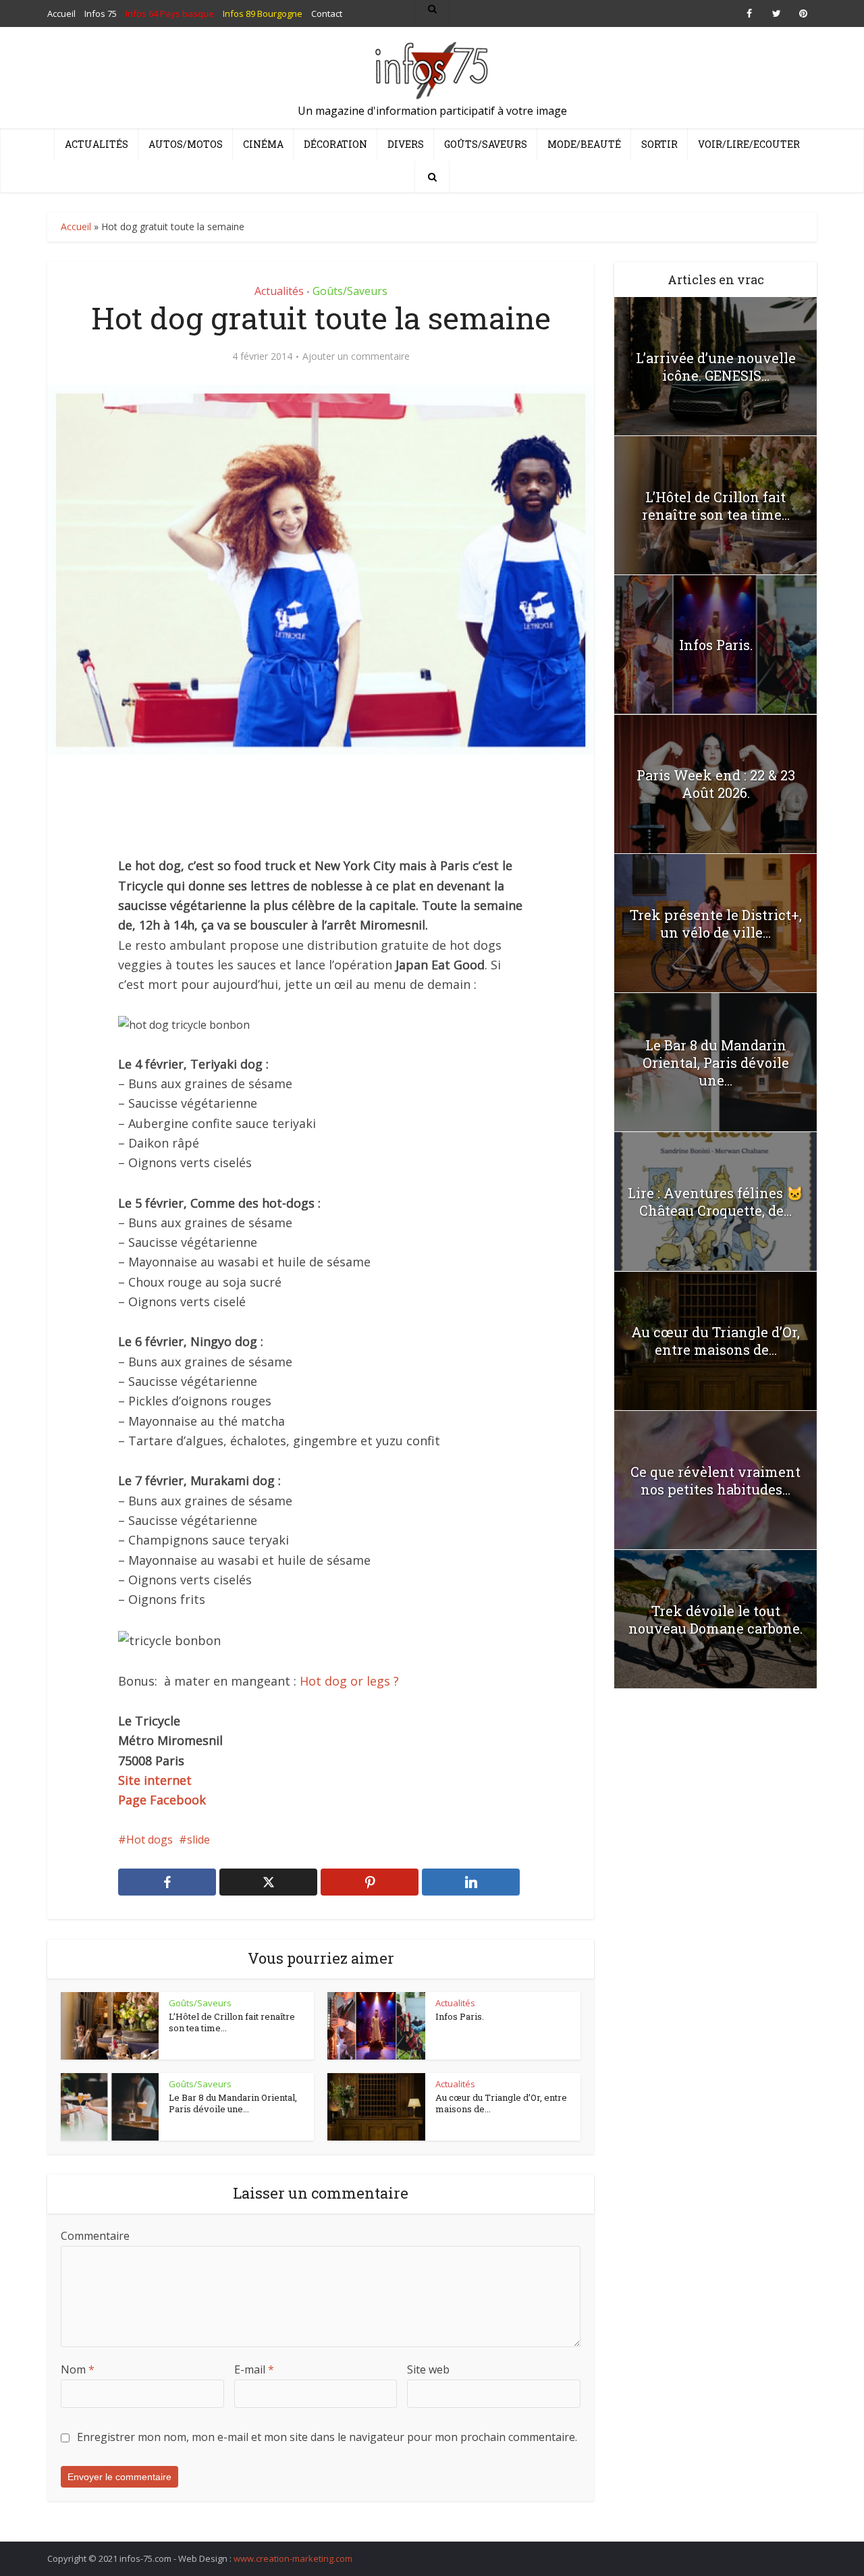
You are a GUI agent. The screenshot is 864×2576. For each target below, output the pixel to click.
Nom (78, 2369)
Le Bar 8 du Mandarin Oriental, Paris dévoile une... (233, 2103)
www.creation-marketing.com (293, 2558)
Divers (406, 144)
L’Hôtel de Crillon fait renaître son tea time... (232, 2022)
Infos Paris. (460, 2016)
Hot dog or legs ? (349, 1681)
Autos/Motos (186, 144)
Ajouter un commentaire (356, 356)
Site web (428, 2369)
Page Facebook (162, 1800)
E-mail (254, 2369)
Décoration (335, 144)
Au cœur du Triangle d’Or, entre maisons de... (501, 2103)
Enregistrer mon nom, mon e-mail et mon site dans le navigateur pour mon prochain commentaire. (327, 2437)
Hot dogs (150, 1840)
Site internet (155, 1780)
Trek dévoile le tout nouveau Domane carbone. (715, 1619)
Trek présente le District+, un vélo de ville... (716, 923)
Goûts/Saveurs (486, 144)
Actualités (97, 144)
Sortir (659, 144)
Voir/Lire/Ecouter (749, 144)
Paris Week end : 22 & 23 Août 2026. (716, 784)
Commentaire (95, 2236)
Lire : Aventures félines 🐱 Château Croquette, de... (715, 1202)
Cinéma (263, 144)
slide (198, 1840)
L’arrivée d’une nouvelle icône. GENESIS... (716, 367)
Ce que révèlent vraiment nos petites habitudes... (715, 1480)
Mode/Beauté (584, 144)
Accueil (76, 226)
